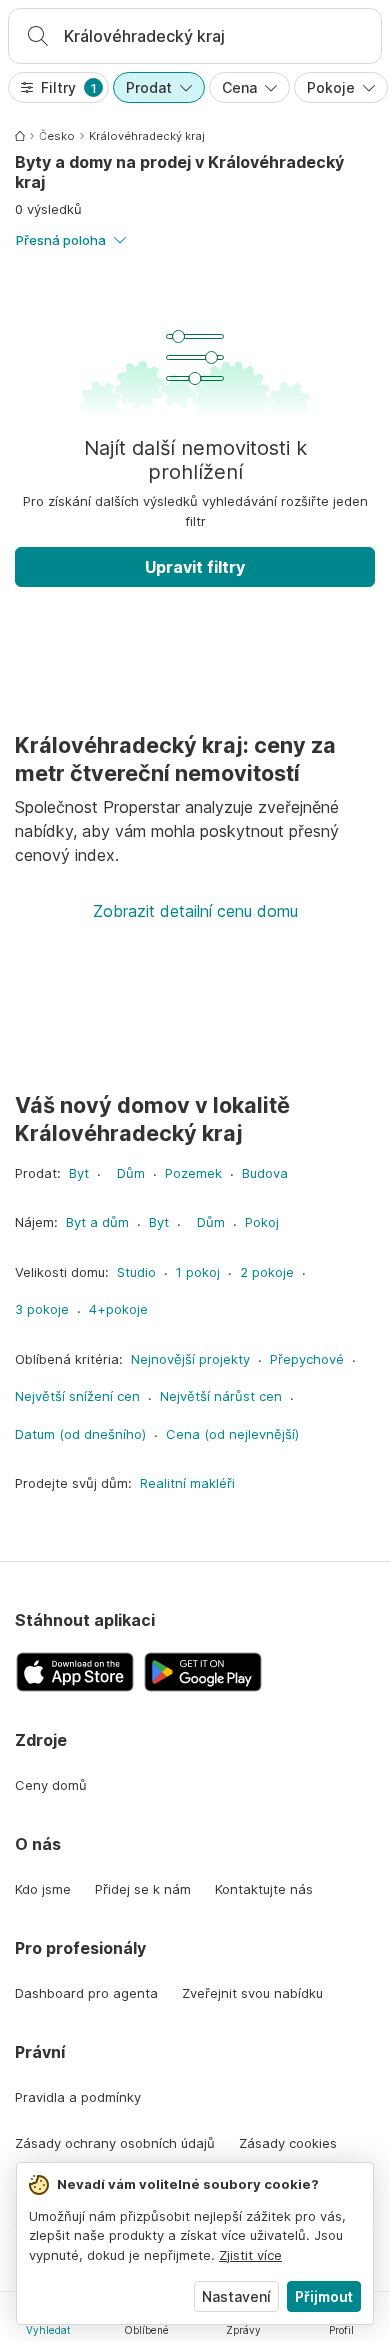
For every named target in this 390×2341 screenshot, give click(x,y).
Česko (57, 136)
